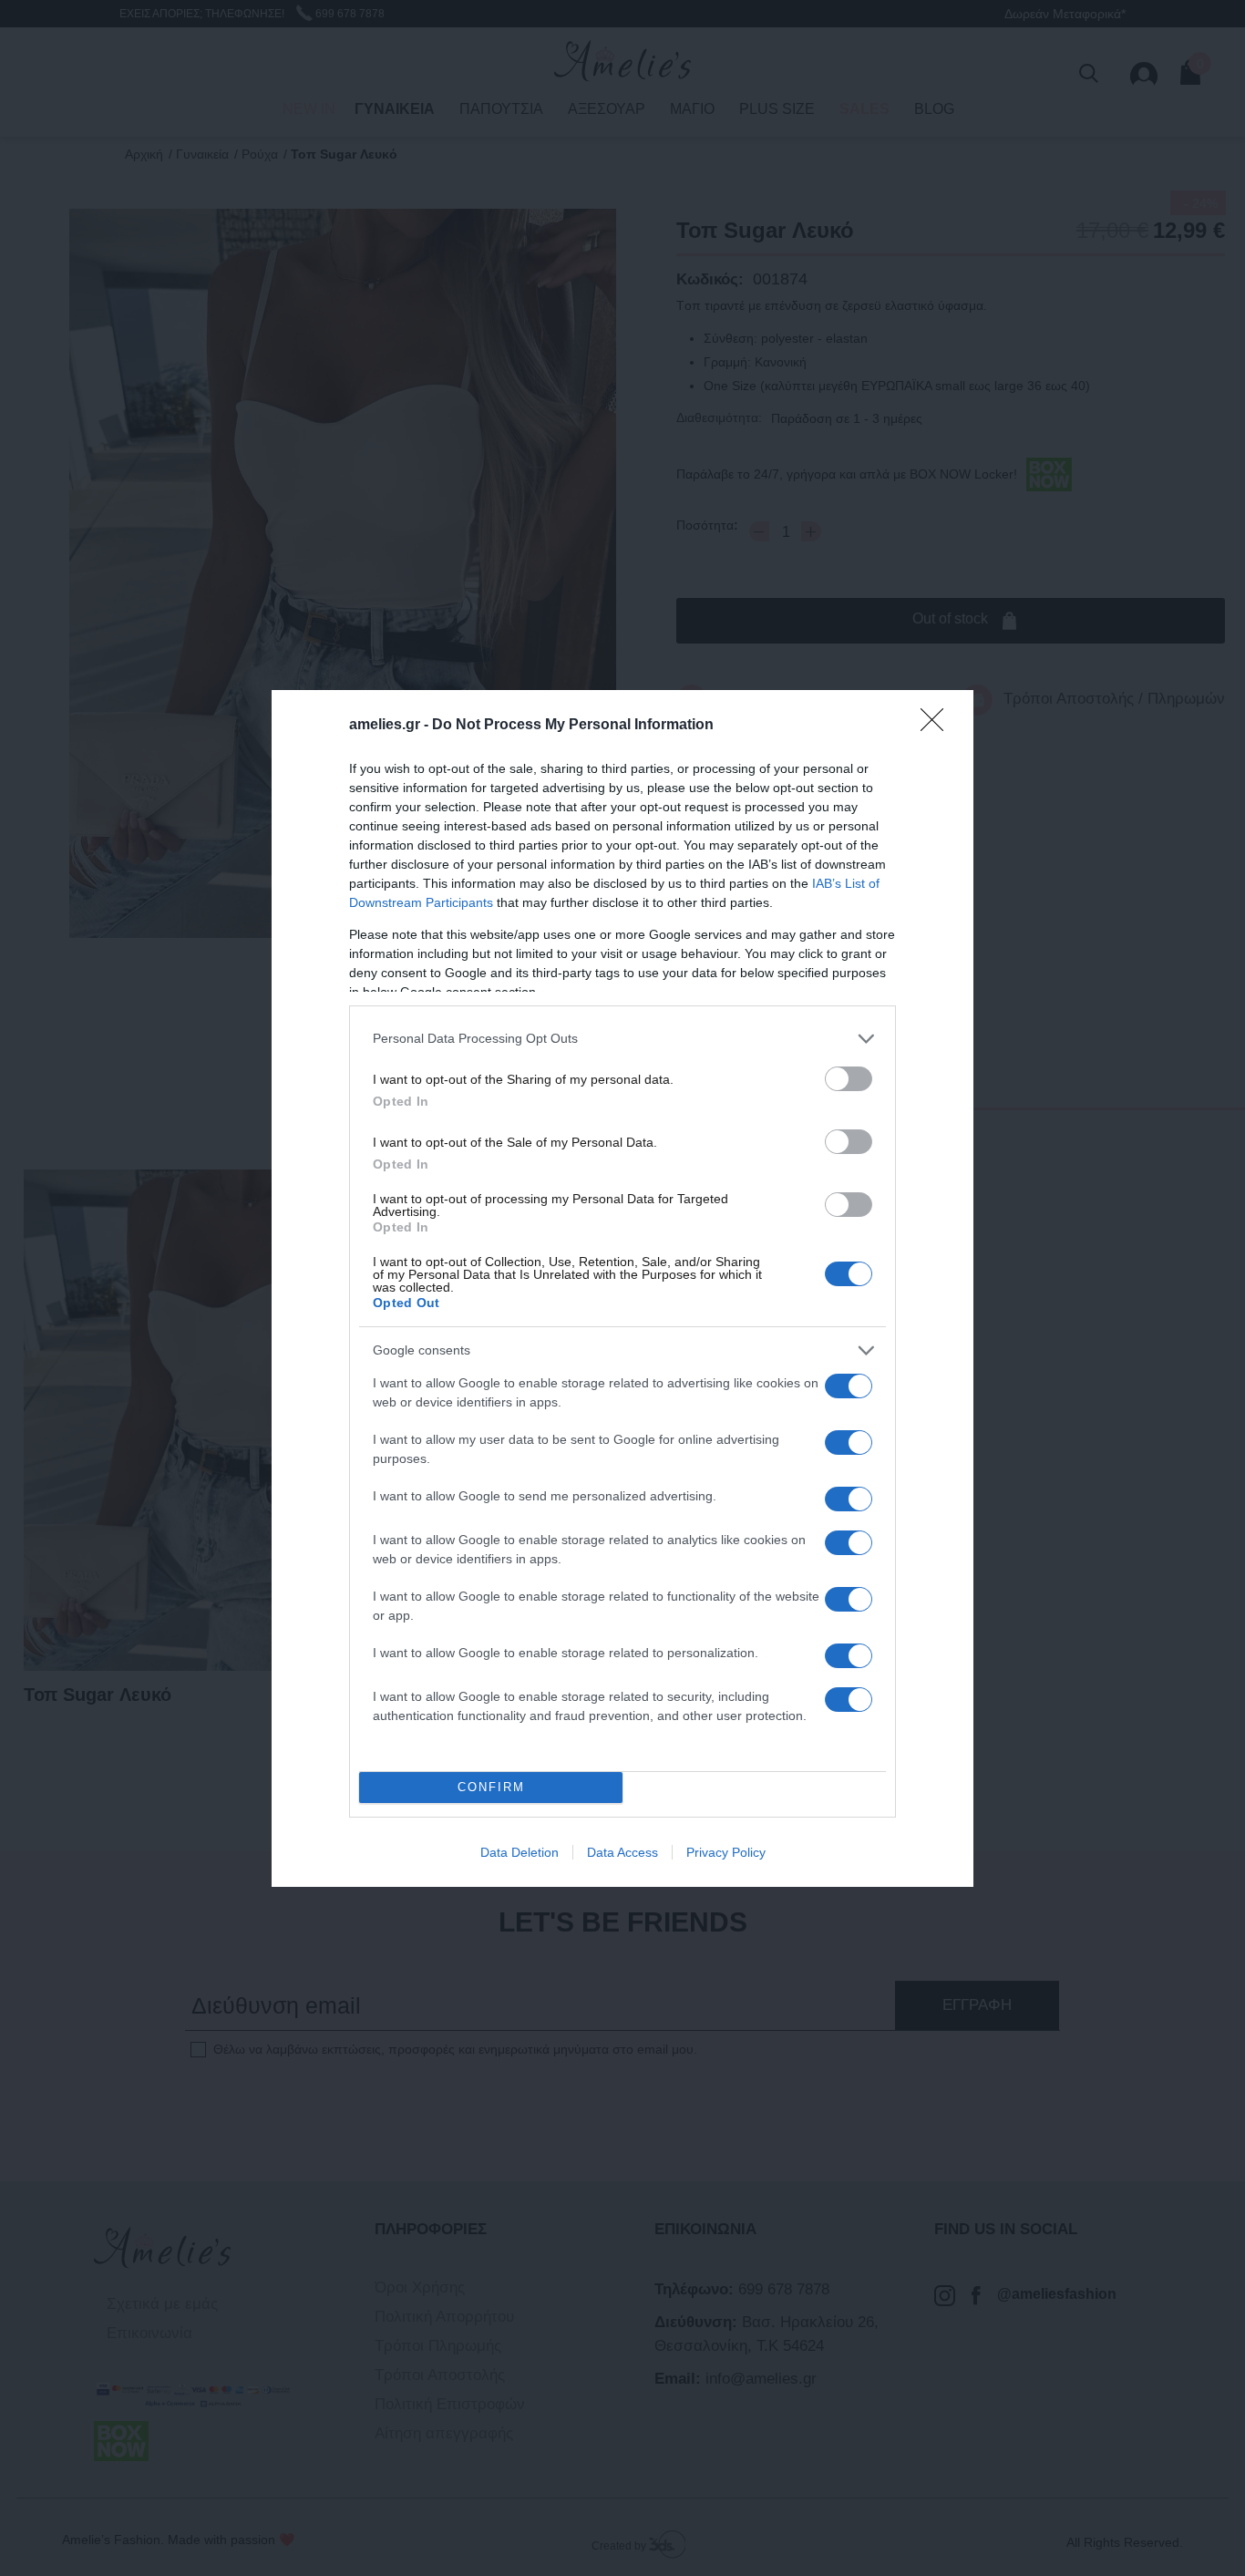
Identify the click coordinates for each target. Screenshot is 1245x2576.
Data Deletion (520, 1852)
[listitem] (622, 1039)
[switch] (849, 1079)
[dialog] (622, 1288)
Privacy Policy (726, 1852)
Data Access (622, 1852)
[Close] (938, 726)
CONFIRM (491, 1787)
